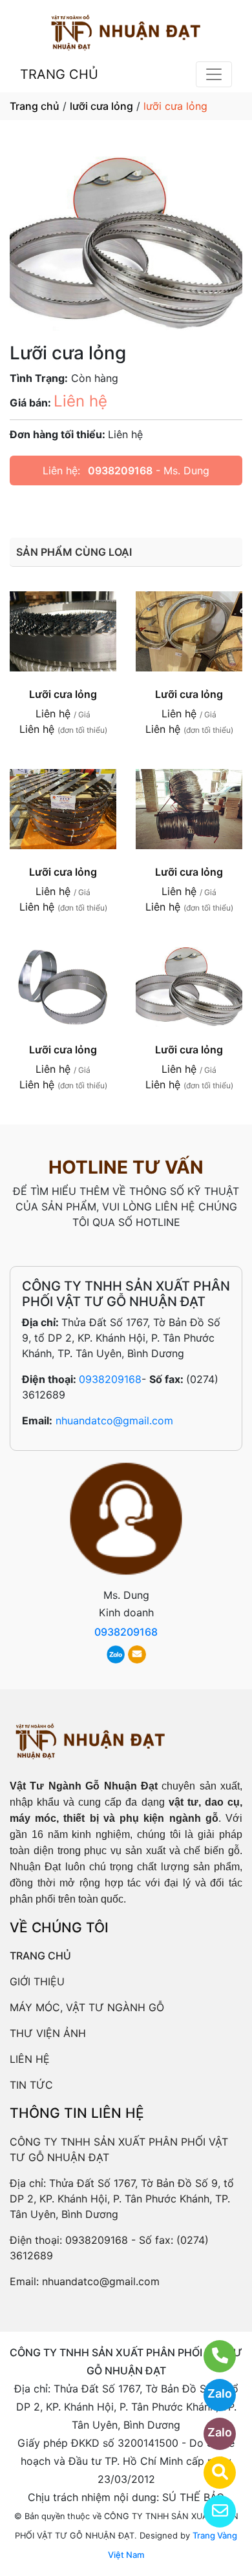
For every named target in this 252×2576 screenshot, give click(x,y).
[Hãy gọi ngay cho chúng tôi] (212, 2356)
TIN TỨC (31, 2085)
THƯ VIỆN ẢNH (48, 2033)
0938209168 (120, 470)
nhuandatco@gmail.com (114, 1420)
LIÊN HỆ (30, 2059)
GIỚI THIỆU (37, 1981)
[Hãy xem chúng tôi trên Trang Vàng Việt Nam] (212, 2473)
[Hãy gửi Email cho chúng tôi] (212, 2511)
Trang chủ (35, 106)
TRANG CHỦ (59, 74)
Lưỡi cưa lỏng (63, 694)
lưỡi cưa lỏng (101, 106)
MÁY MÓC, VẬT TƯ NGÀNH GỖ (87, 2007)
